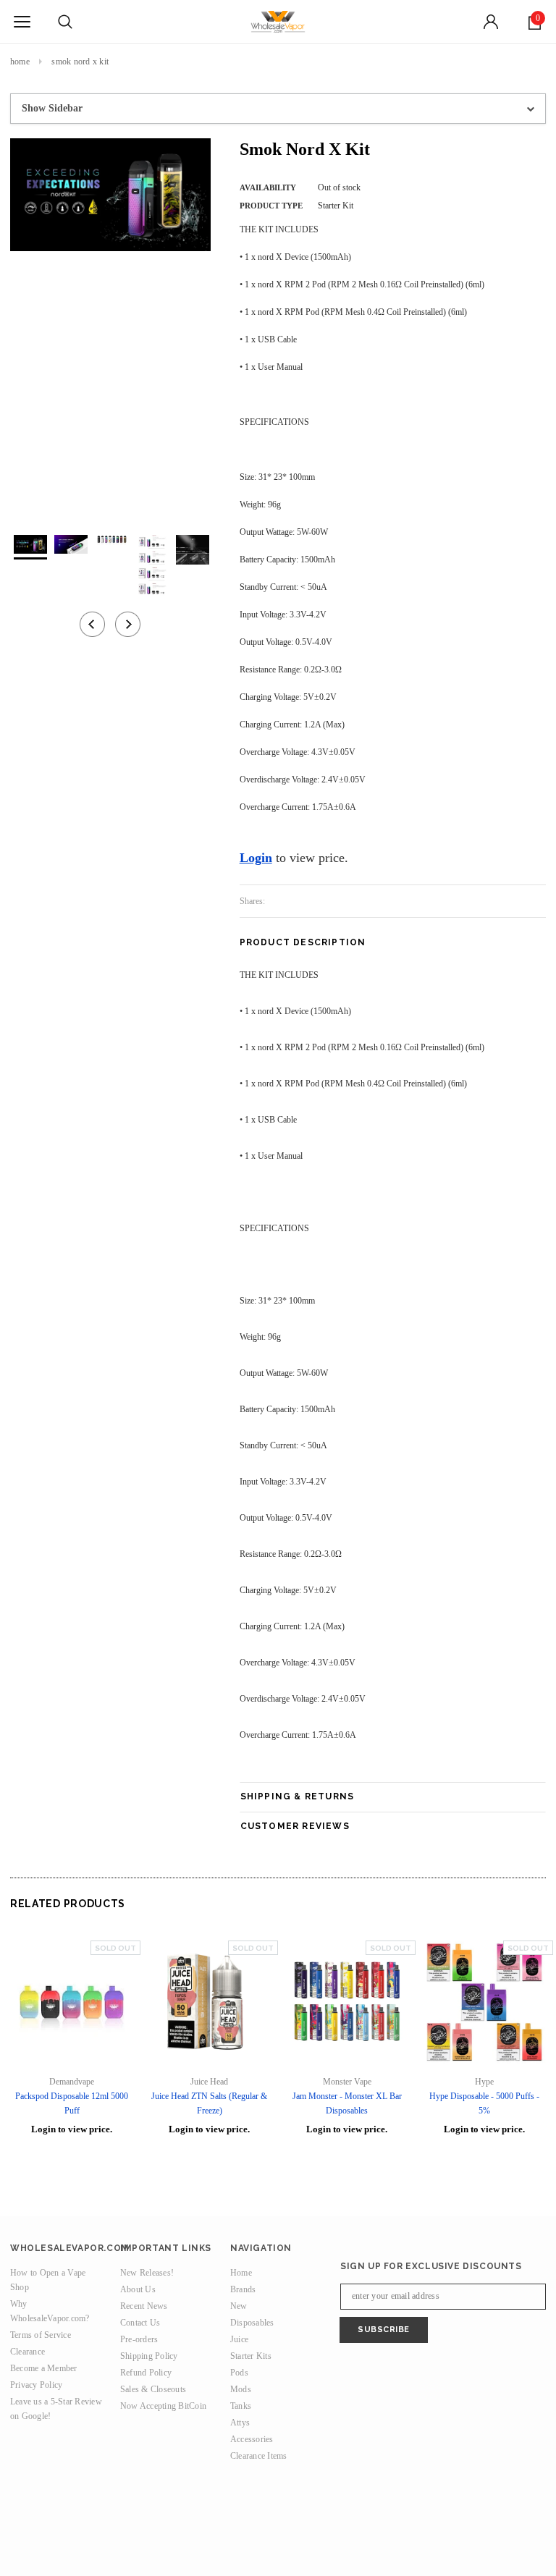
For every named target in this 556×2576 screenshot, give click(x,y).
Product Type (271, 206)
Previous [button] (92, 624)
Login (256, 858)
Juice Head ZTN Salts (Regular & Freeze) (209, 2103)
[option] (110, 195)
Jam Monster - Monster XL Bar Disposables (347, 2103)
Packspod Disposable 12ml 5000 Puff (72, 2103)
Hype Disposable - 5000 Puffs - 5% (484, 2103)
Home (20, 62)
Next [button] (128, 624)
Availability (268, 187)
